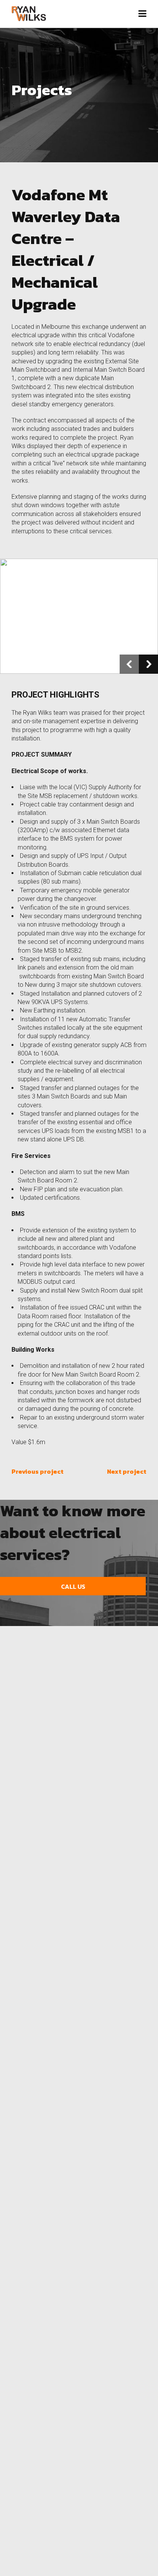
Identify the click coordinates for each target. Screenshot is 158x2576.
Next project (127, 1471)
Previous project (38, 1471)
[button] (129, 664)
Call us (73, 1586)
